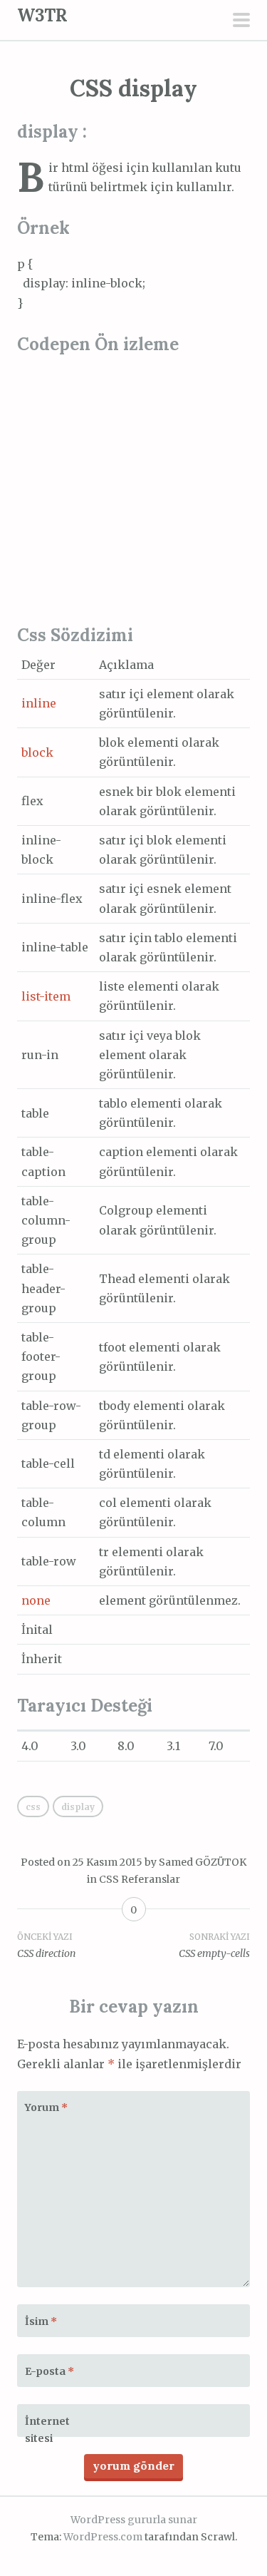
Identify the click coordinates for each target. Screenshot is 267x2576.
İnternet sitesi (47, 2430)
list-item (46, 996)
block (37, 752)
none (36, 1600)
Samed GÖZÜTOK (203, 1862)
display (78, 1807)
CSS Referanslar (140, 1879)
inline (39, 703)
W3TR (42, 15)
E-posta (49, 2371)
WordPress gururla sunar (134, 2520)
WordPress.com (103, 2537)
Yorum (46, 2107)
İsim (41, 2321)
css (33, 1807)
